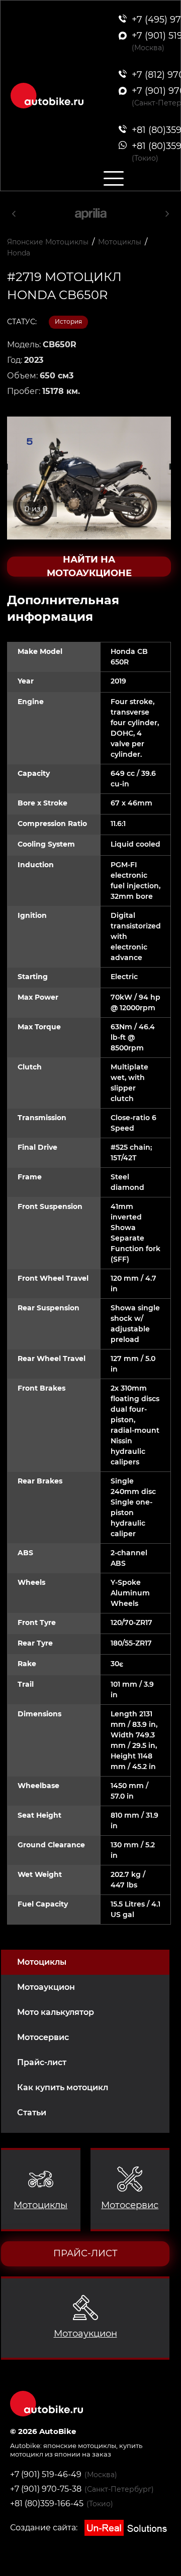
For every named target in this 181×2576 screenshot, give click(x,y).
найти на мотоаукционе (89, 567)
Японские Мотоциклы (48, 242)
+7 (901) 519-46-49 (46, 2474)
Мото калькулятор (56, 2012)
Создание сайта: (45, 2528)
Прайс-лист (42, 2062)
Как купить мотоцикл (63, 2087)
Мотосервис (43, 2037)
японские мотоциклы (80, 2446)
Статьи (32, 2113)
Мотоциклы (42, 1962)
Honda (19, 253)
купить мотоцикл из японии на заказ (76, 2450)
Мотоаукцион (46, 1987)
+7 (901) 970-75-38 (46, 2489)
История (68, 321)
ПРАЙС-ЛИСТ (85, 2253)
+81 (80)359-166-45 (47, 2503)
